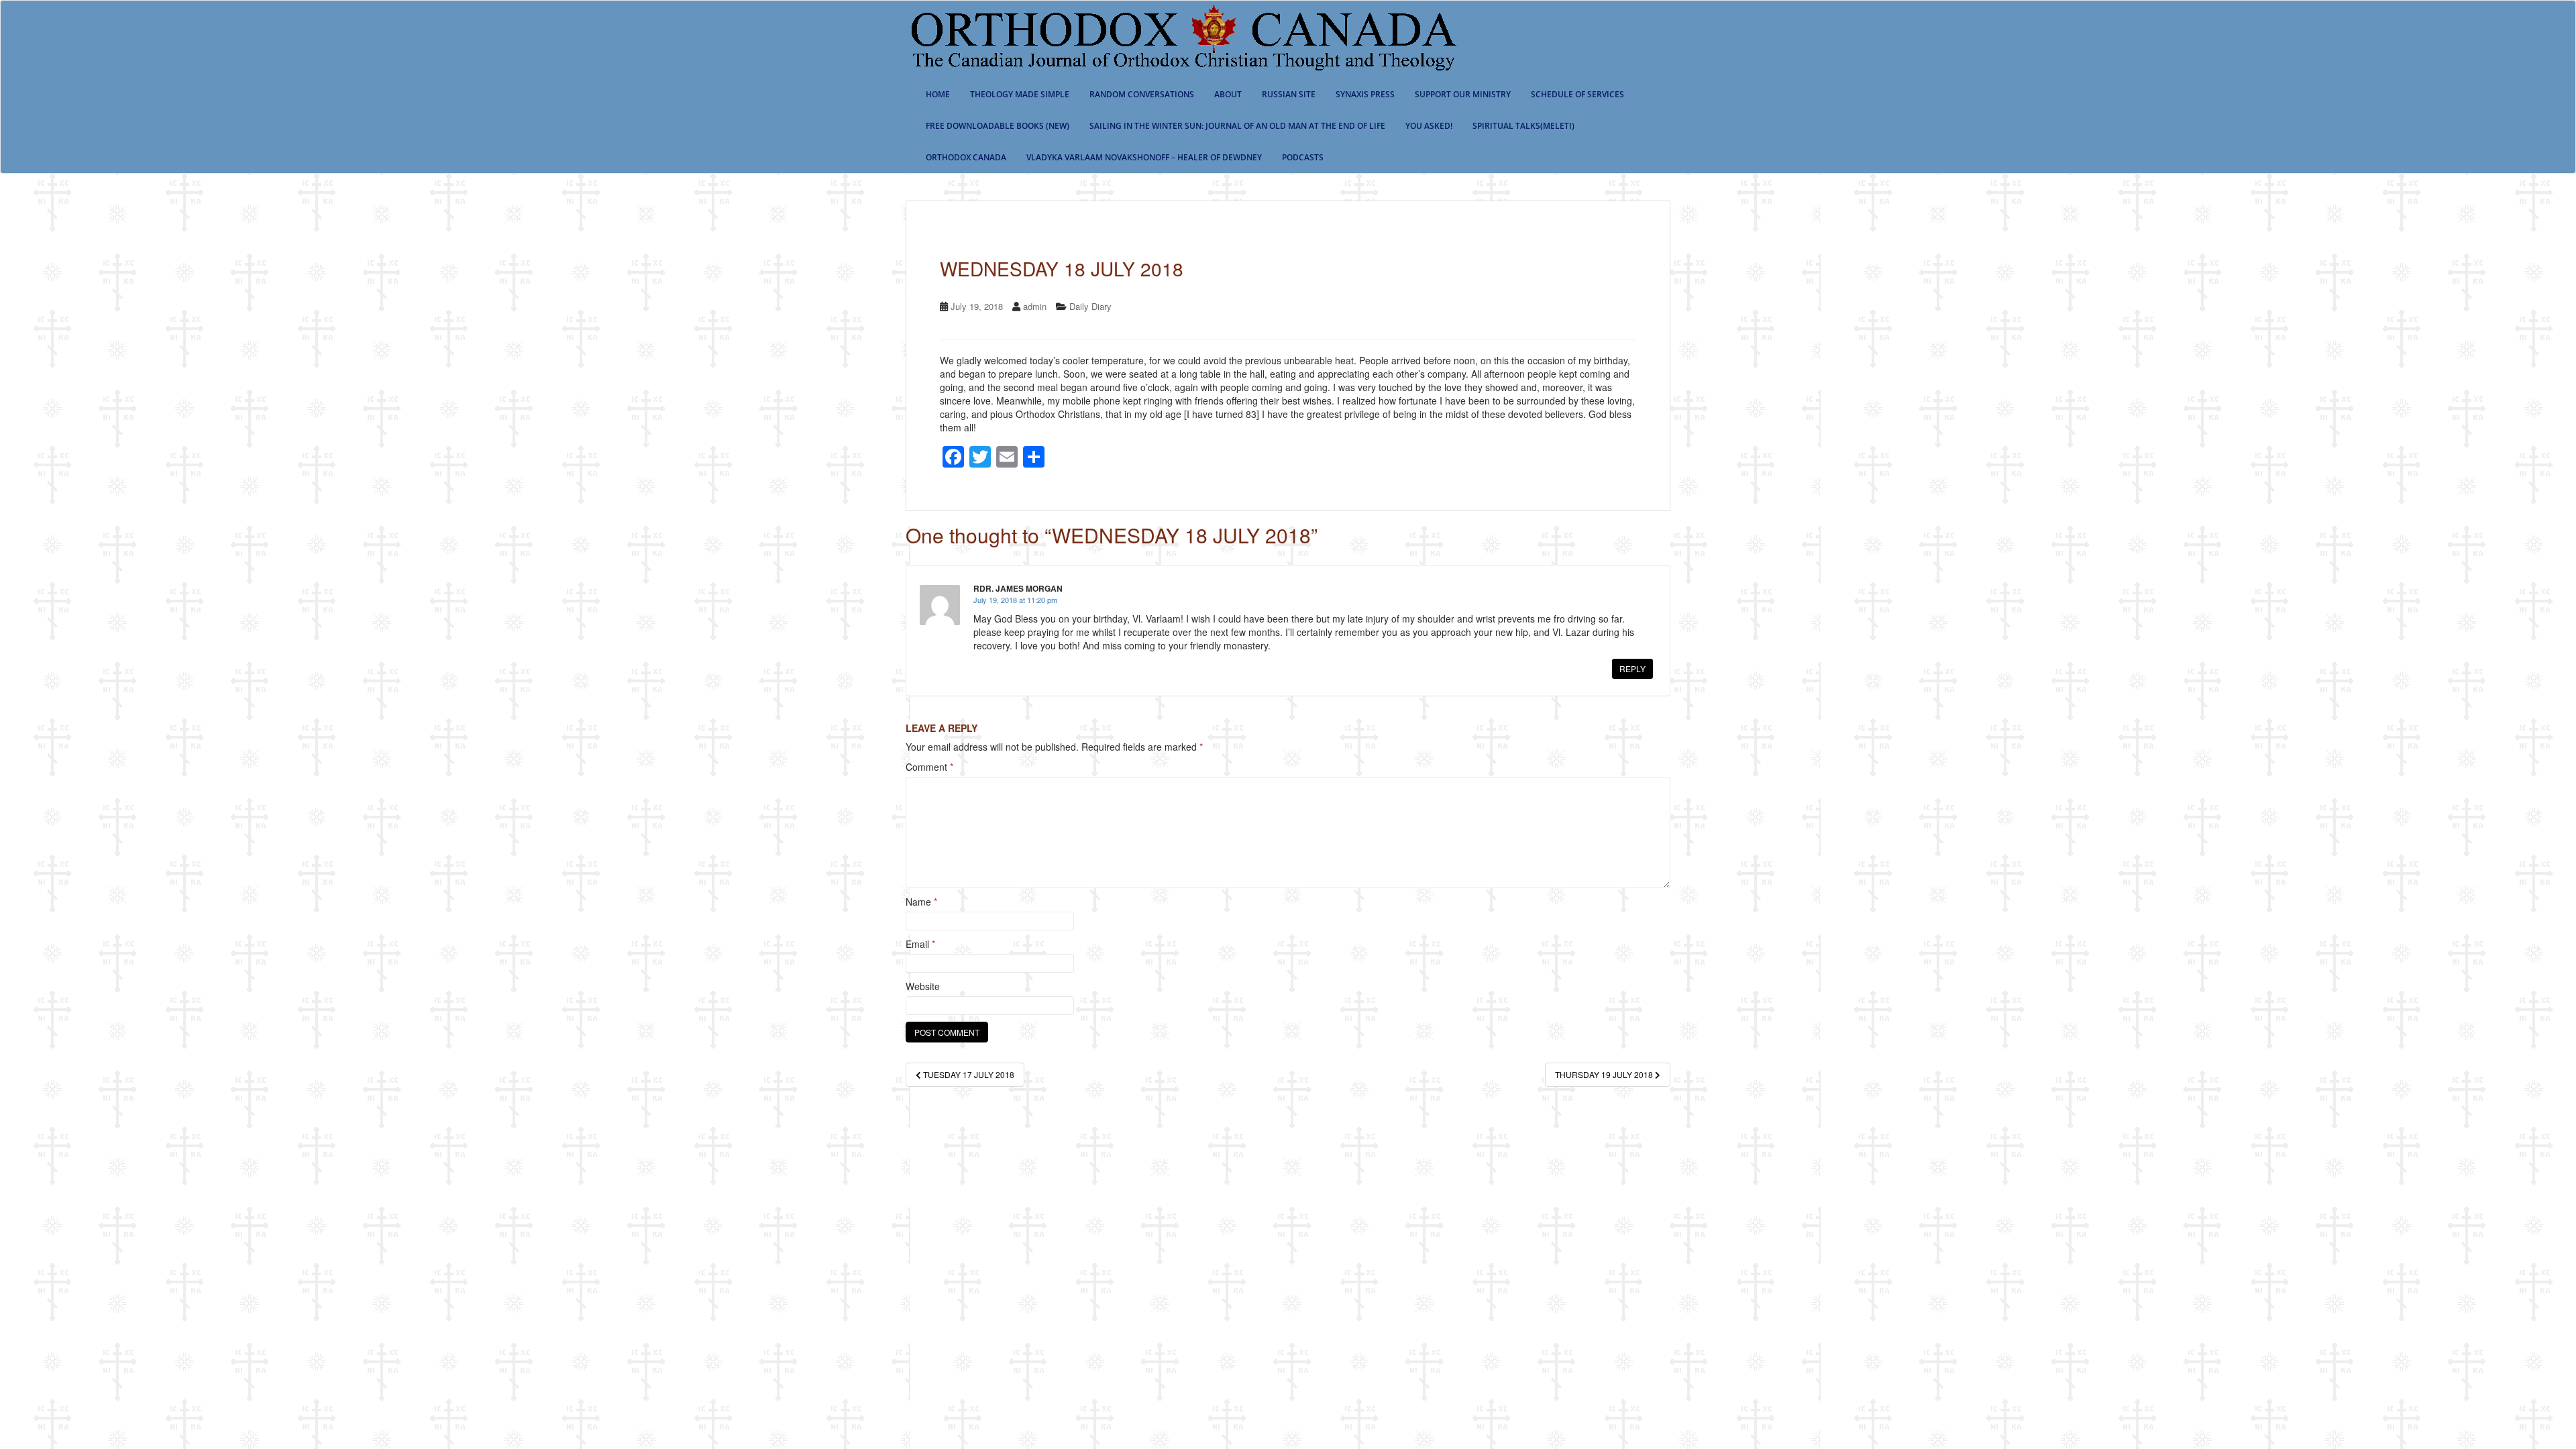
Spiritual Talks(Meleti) (1523, 126)
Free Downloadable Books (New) (998, 126)
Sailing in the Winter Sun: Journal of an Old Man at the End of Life (1237, 126)
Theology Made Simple (1020, 94)
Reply (1632, 668)
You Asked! (1429, 126)
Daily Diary (1090, 306)
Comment (929, 767)
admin (1035, 306)
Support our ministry (1463, 94)
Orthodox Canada (966, 157)
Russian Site (1289, 94)
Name (921, 902)
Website (923, 986)
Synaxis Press (1365, 94)
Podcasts (1303, 157)
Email (920, 944)
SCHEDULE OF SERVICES (1577, 94)
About (1228, 94)
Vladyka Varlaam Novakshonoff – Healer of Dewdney (1144, 157)
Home (938, 94)
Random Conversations (1142, 94)
